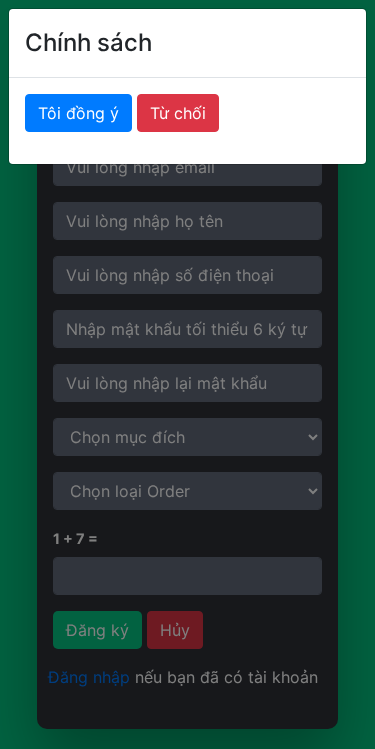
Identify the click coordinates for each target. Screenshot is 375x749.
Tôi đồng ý (78, 113)
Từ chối (178, 113)
